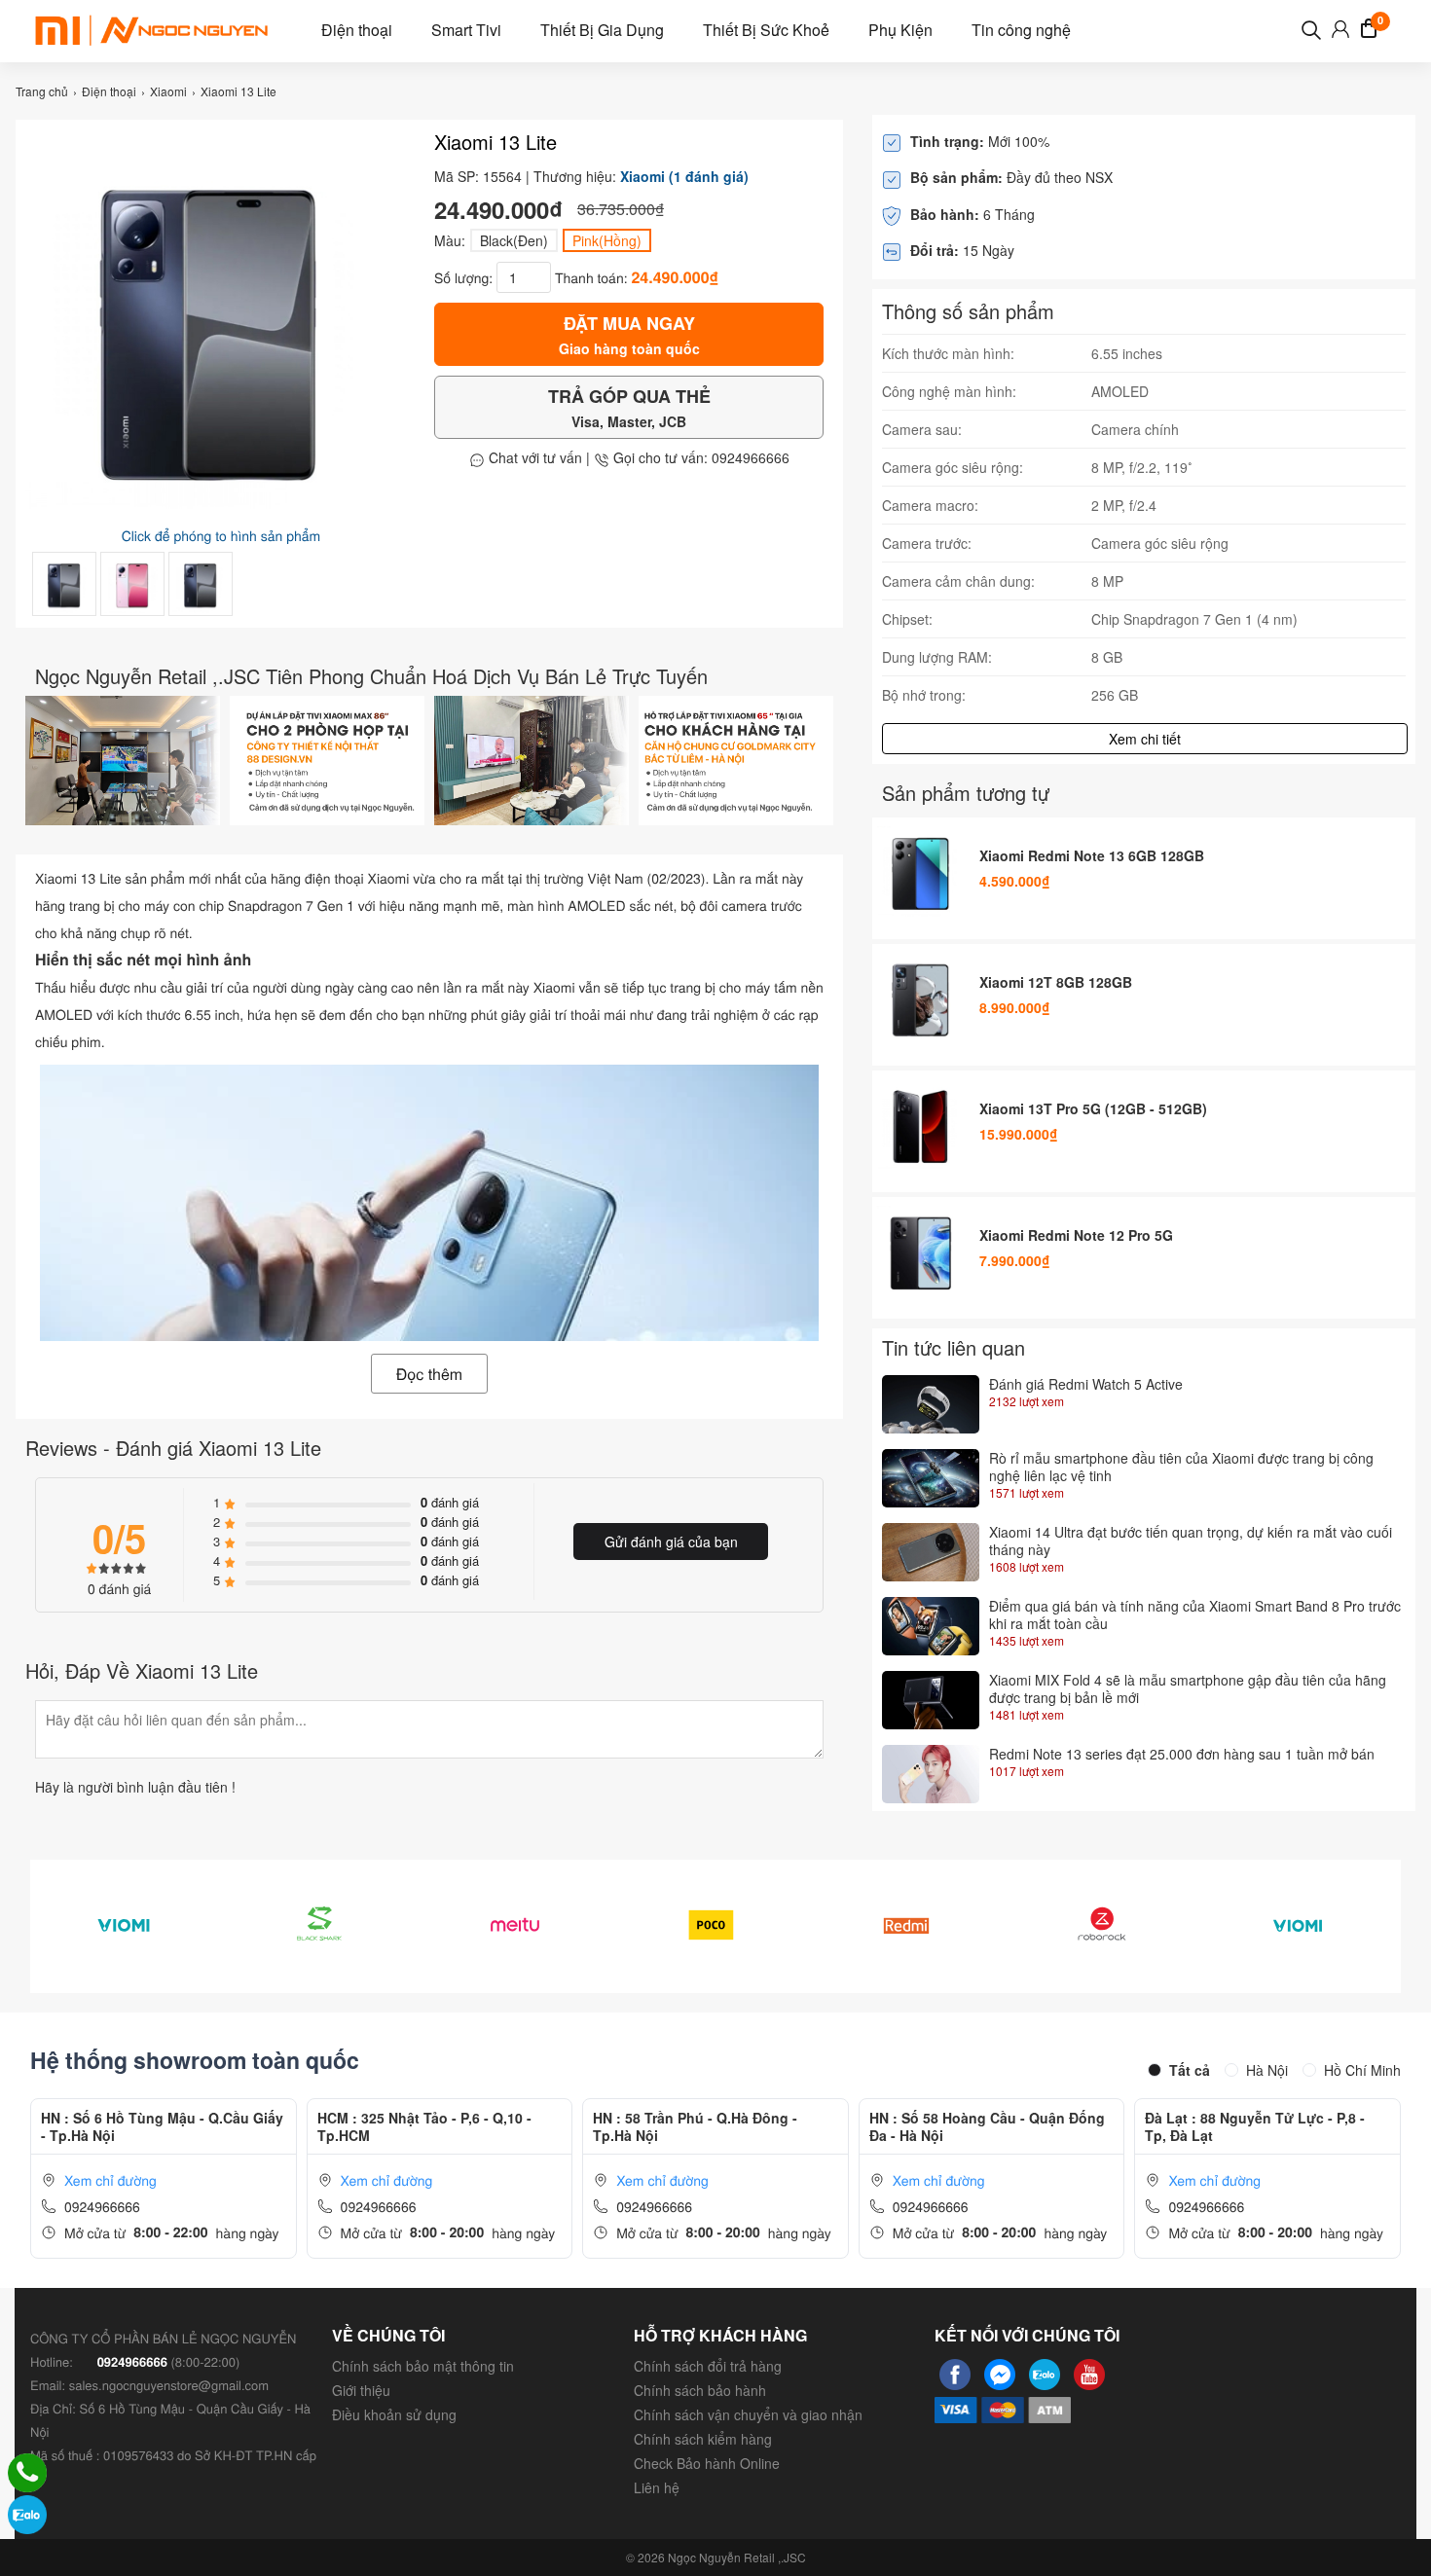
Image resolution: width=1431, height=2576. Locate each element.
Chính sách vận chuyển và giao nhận (748, 2414)
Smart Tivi (466, 30)
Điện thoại (357, 30)
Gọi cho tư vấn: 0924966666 (699, 457)
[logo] (151, 30)
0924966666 (102, 2206)
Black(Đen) (514, 240)
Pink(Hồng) (607, 240)
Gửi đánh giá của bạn (671, 1542)
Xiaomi (642, 176)
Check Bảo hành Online (707, 2463)
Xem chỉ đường (110, 2180)
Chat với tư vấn (533, 457)
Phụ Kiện (900, 30)
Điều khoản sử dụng (394, 2414)
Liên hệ (657, 2487)
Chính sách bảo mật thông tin (423, 2366)
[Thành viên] (1340, 32)
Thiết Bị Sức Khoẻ (766, 30)
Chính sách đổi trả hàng (708, 2366)
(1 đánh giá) (709, 176)
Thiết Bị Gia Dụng (602, 30)
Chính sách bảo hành (700, 2390)
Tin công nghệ (1021, 30)
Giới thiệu (361, 2390)
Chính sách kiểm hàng (703, 2439)
